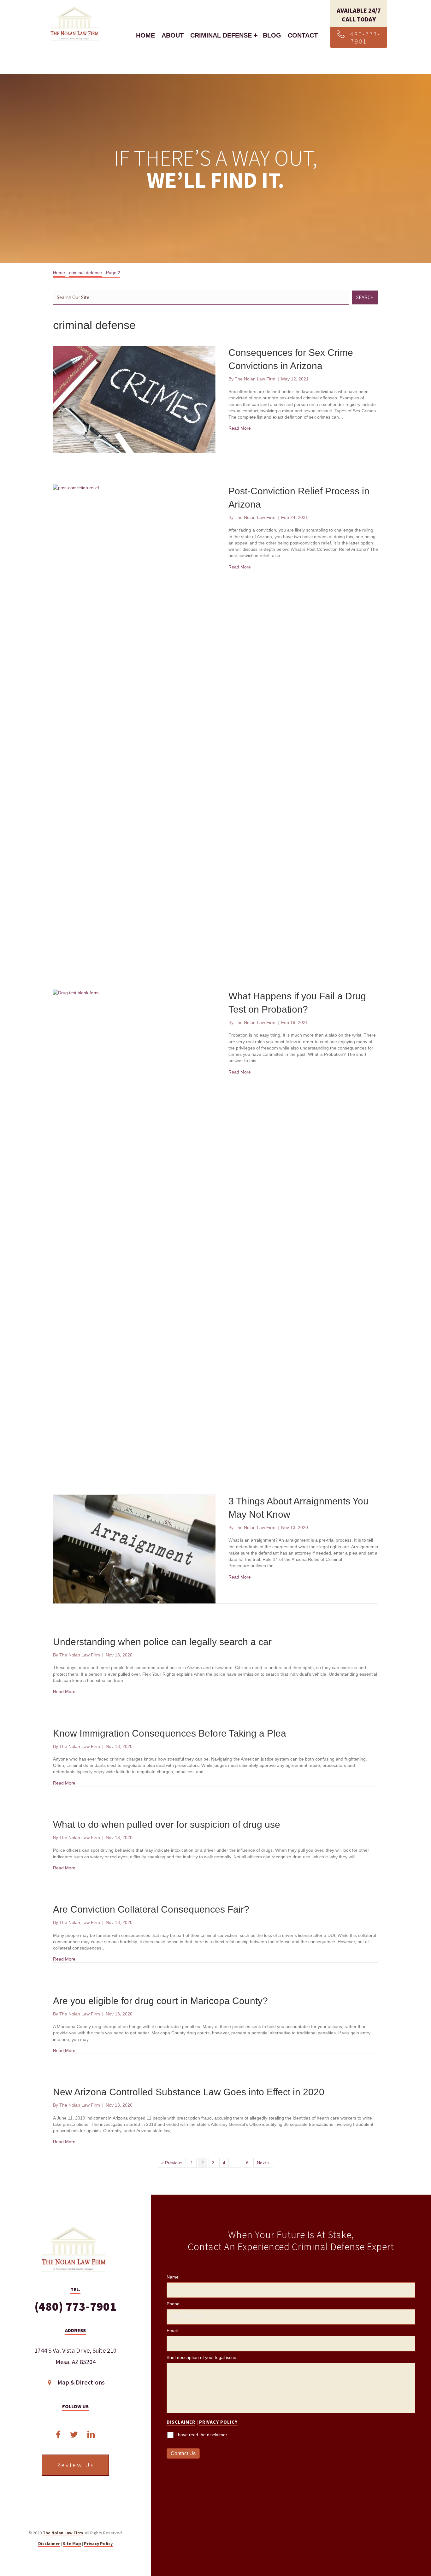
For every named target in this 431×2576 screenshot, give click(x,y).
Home (59, 273)
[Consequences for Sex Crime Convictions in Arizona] (134, 399)
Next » (263, 2163)
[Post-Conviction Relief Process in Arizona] (134, 721)
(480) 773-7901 (75, 2307)
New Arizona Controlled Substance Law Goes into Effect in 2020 (189, 2092)
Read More (240, 428)
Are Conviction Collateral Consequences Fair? (151, 1909)
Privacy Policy (98, 2544)
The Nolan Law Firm (63, 2533)
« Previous (172, 2163)
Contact (303, 35)
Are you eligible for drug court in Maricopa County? (160, 2001)
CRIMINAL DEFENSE (221, 35)
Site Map (72, 2544)
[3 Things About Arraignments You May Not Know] (134, 1549)
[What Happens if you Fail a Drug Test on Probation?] (134, 1226)
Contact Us (183, 2453)
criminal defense (86, 273)
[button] (359, 38)
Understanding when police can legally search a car (162, 1642)
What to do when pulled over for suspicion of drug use (167, 1824)
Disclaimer (49, 2544)
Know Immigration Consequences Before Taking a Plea (170, 1733)
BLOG (272, 35)
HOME (145, 35)
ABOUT (173, 35)
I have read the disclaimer (201, 2435)
